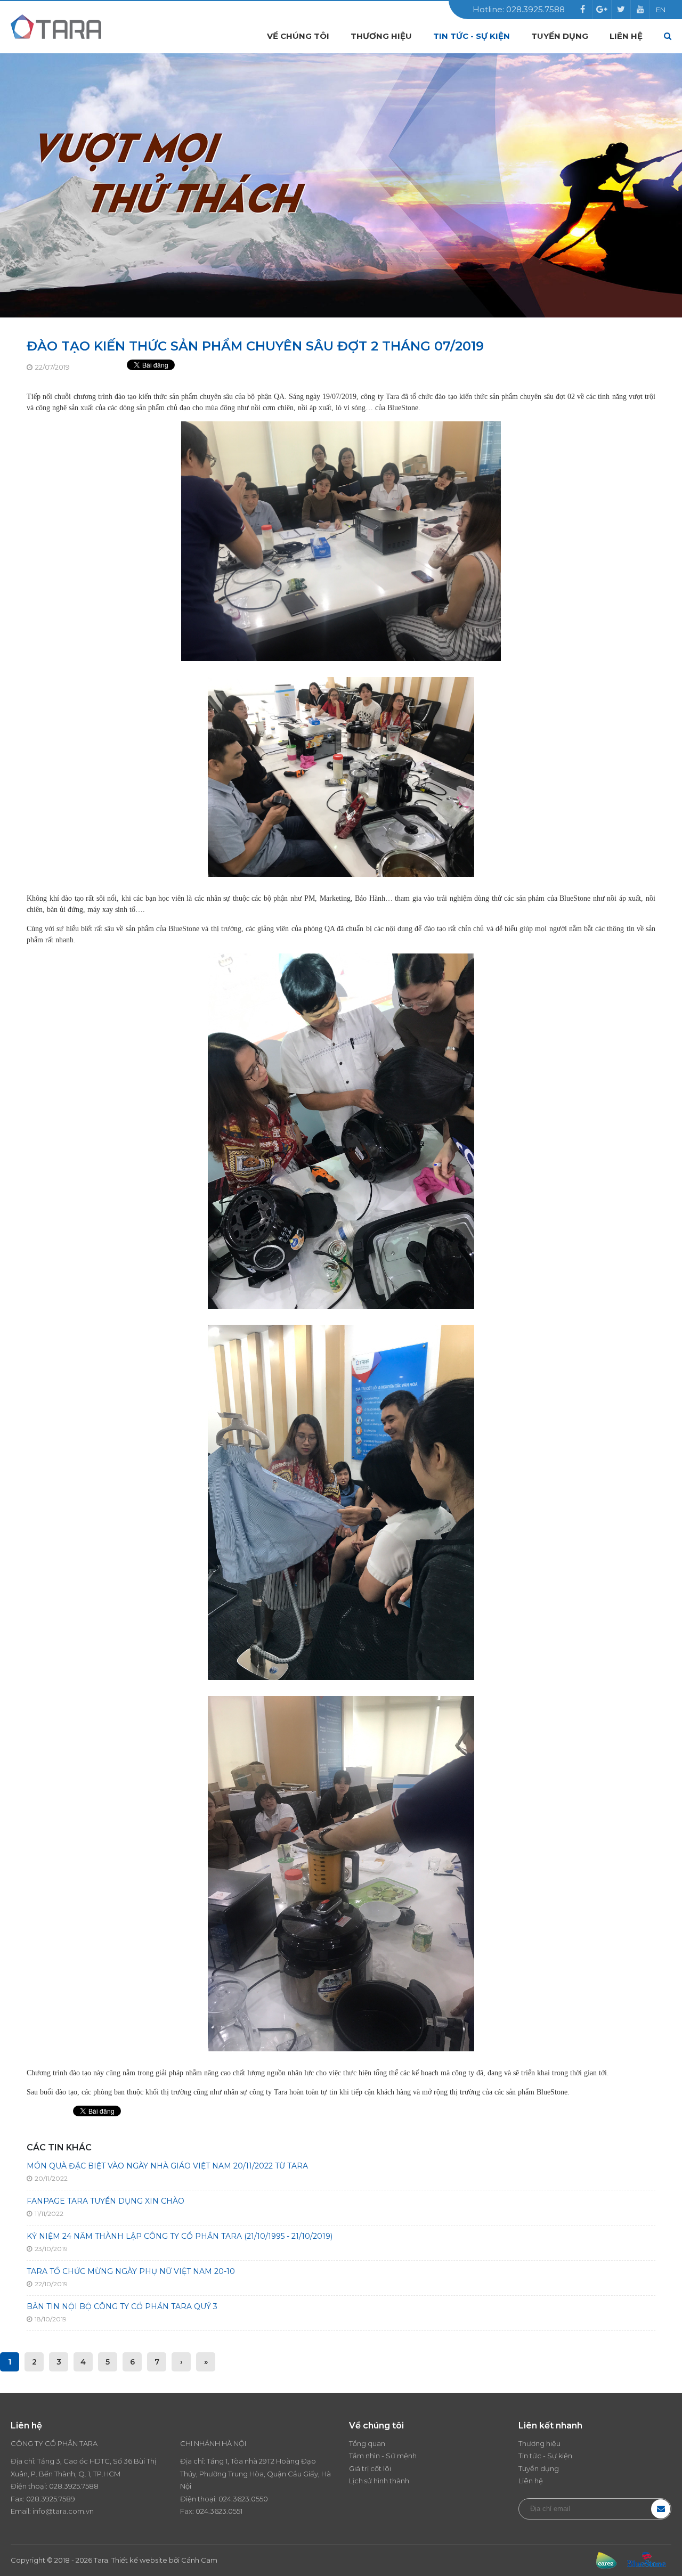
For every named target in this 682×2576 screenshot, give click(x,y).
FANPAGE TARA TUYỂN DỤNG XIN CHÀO (105, 2201)
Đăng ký (661, 2509)
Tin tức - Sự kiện (472, 36)
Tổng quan (367, 2443)
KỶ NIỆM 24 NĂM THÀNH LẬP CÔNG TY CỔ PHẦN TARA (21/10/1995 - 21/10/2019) (180, 2236)
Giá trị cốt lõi (370, 2468)
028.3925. (65, 2486)
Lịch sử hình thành (379, 2481)
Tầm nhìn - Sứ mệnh (383, 2456)
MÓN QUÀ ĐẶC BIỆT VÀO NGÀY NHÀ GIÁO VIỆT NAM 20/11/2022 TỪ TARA (167, 2166)
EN (661, 10)
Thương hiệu (381, 36)
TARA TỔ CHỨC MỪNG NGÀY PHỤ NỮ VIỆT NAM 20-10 (131, 2271)
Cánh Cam (199, 2560)
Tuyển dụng (560, 36)
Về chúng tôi (298, 36)
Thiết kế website (139, 2560)
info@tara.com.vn (63, 2511)
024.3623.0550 (243, 2499)
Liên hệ (626, 36)
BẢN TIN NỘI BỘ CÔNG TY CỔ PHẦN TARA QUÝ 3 (122, 2306)
